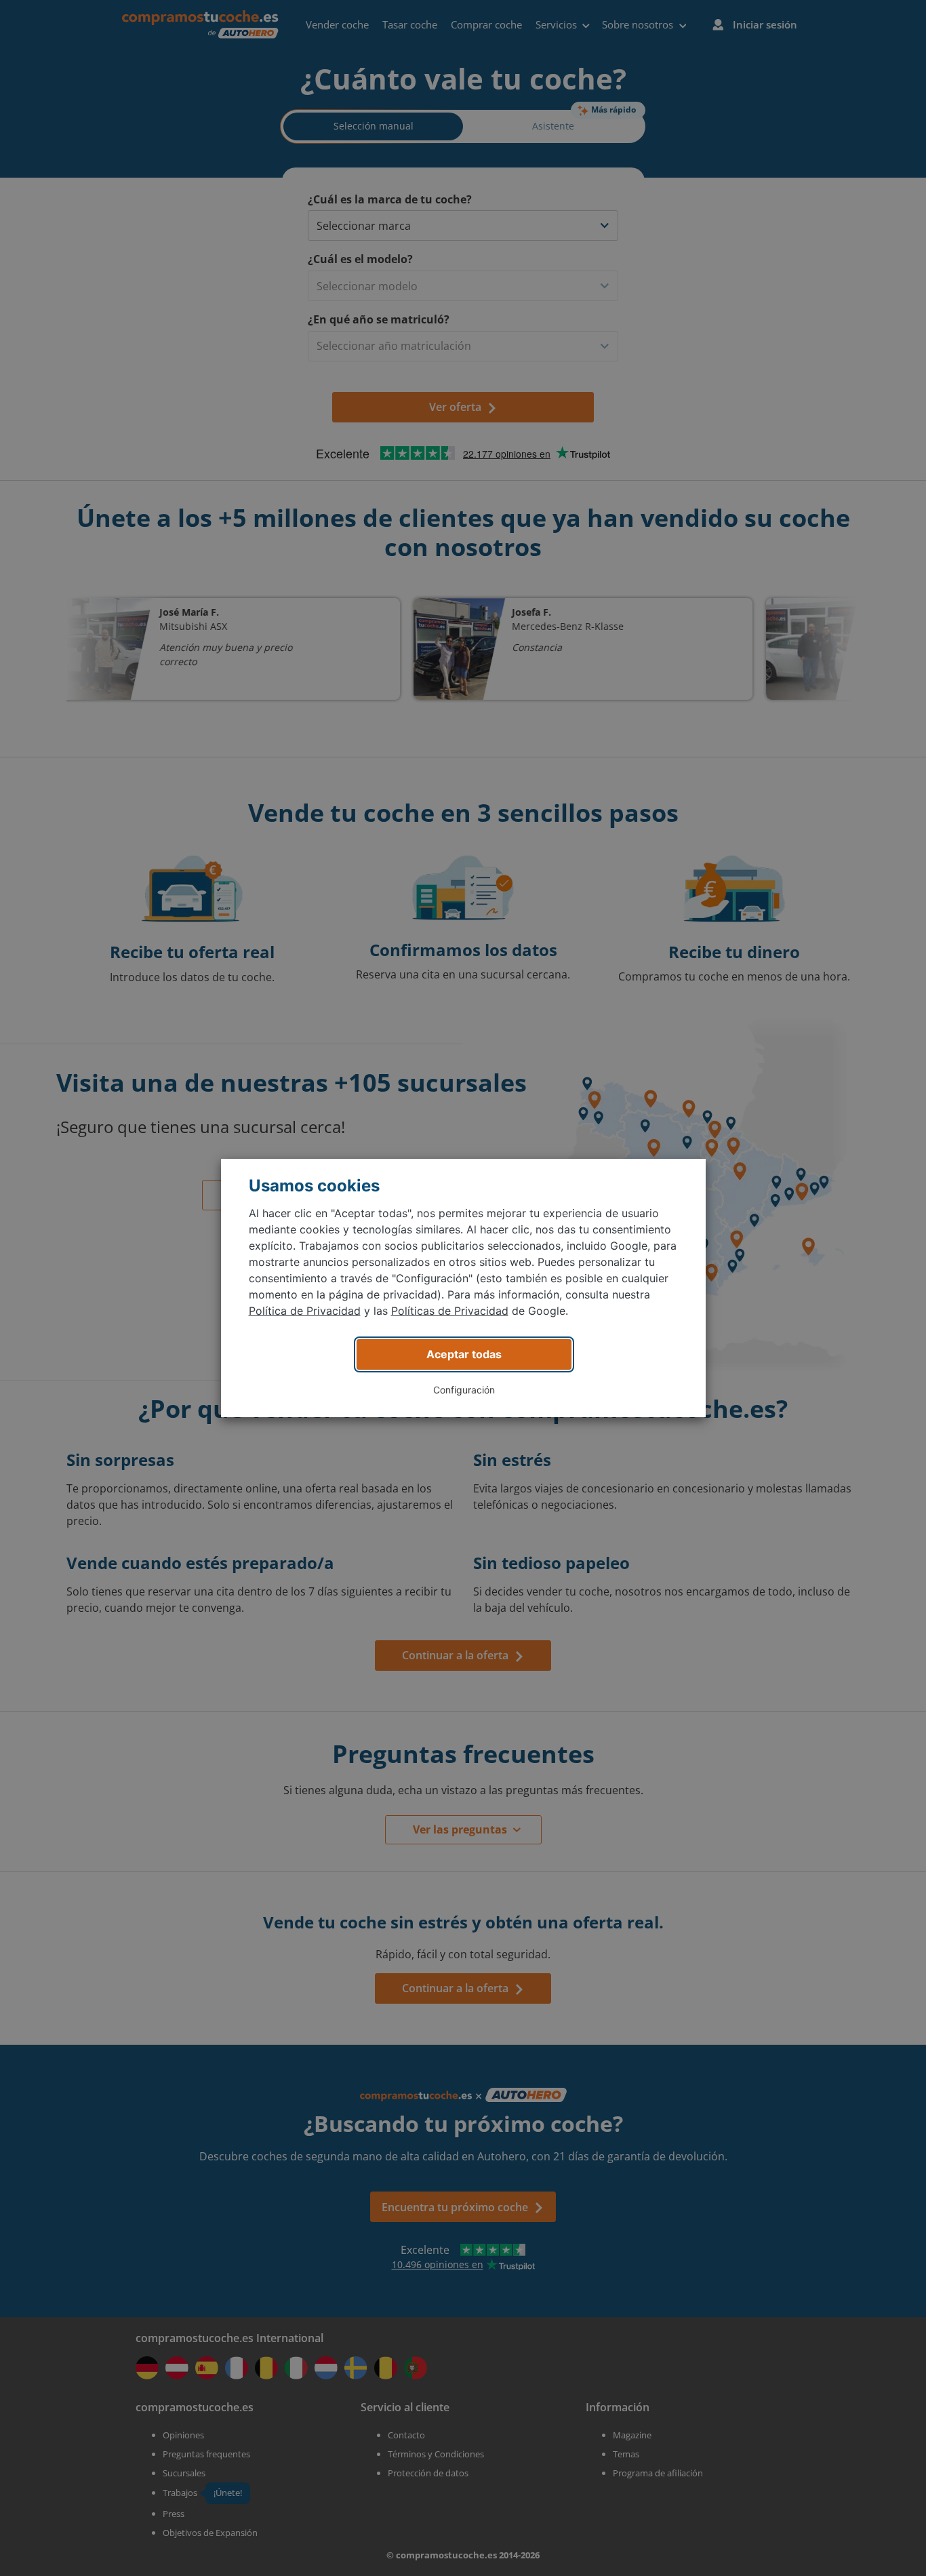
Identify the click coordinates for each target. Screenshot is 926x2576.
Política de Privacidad (305, 1311)
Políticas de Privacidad (450, 1311)
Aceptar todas (464, 1354)
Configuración (464, 1390)
